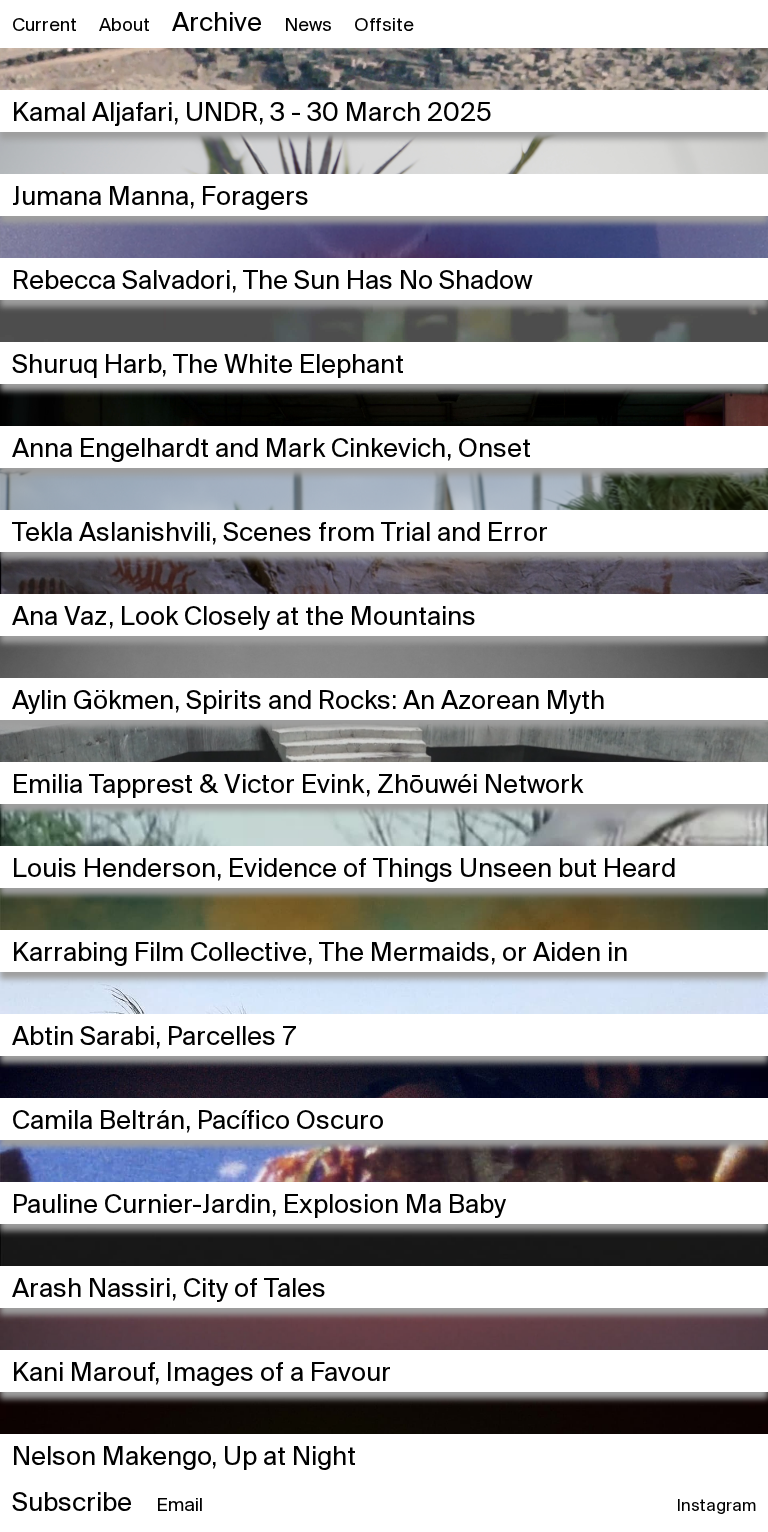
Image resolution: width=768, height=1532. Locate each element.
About (124, 26)
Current (44, 26)
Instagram (716, 1506)
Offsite (384, 26)
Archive (217, 24)
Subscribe (72, 1504)
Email (179, 1506)
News (308, 26)
